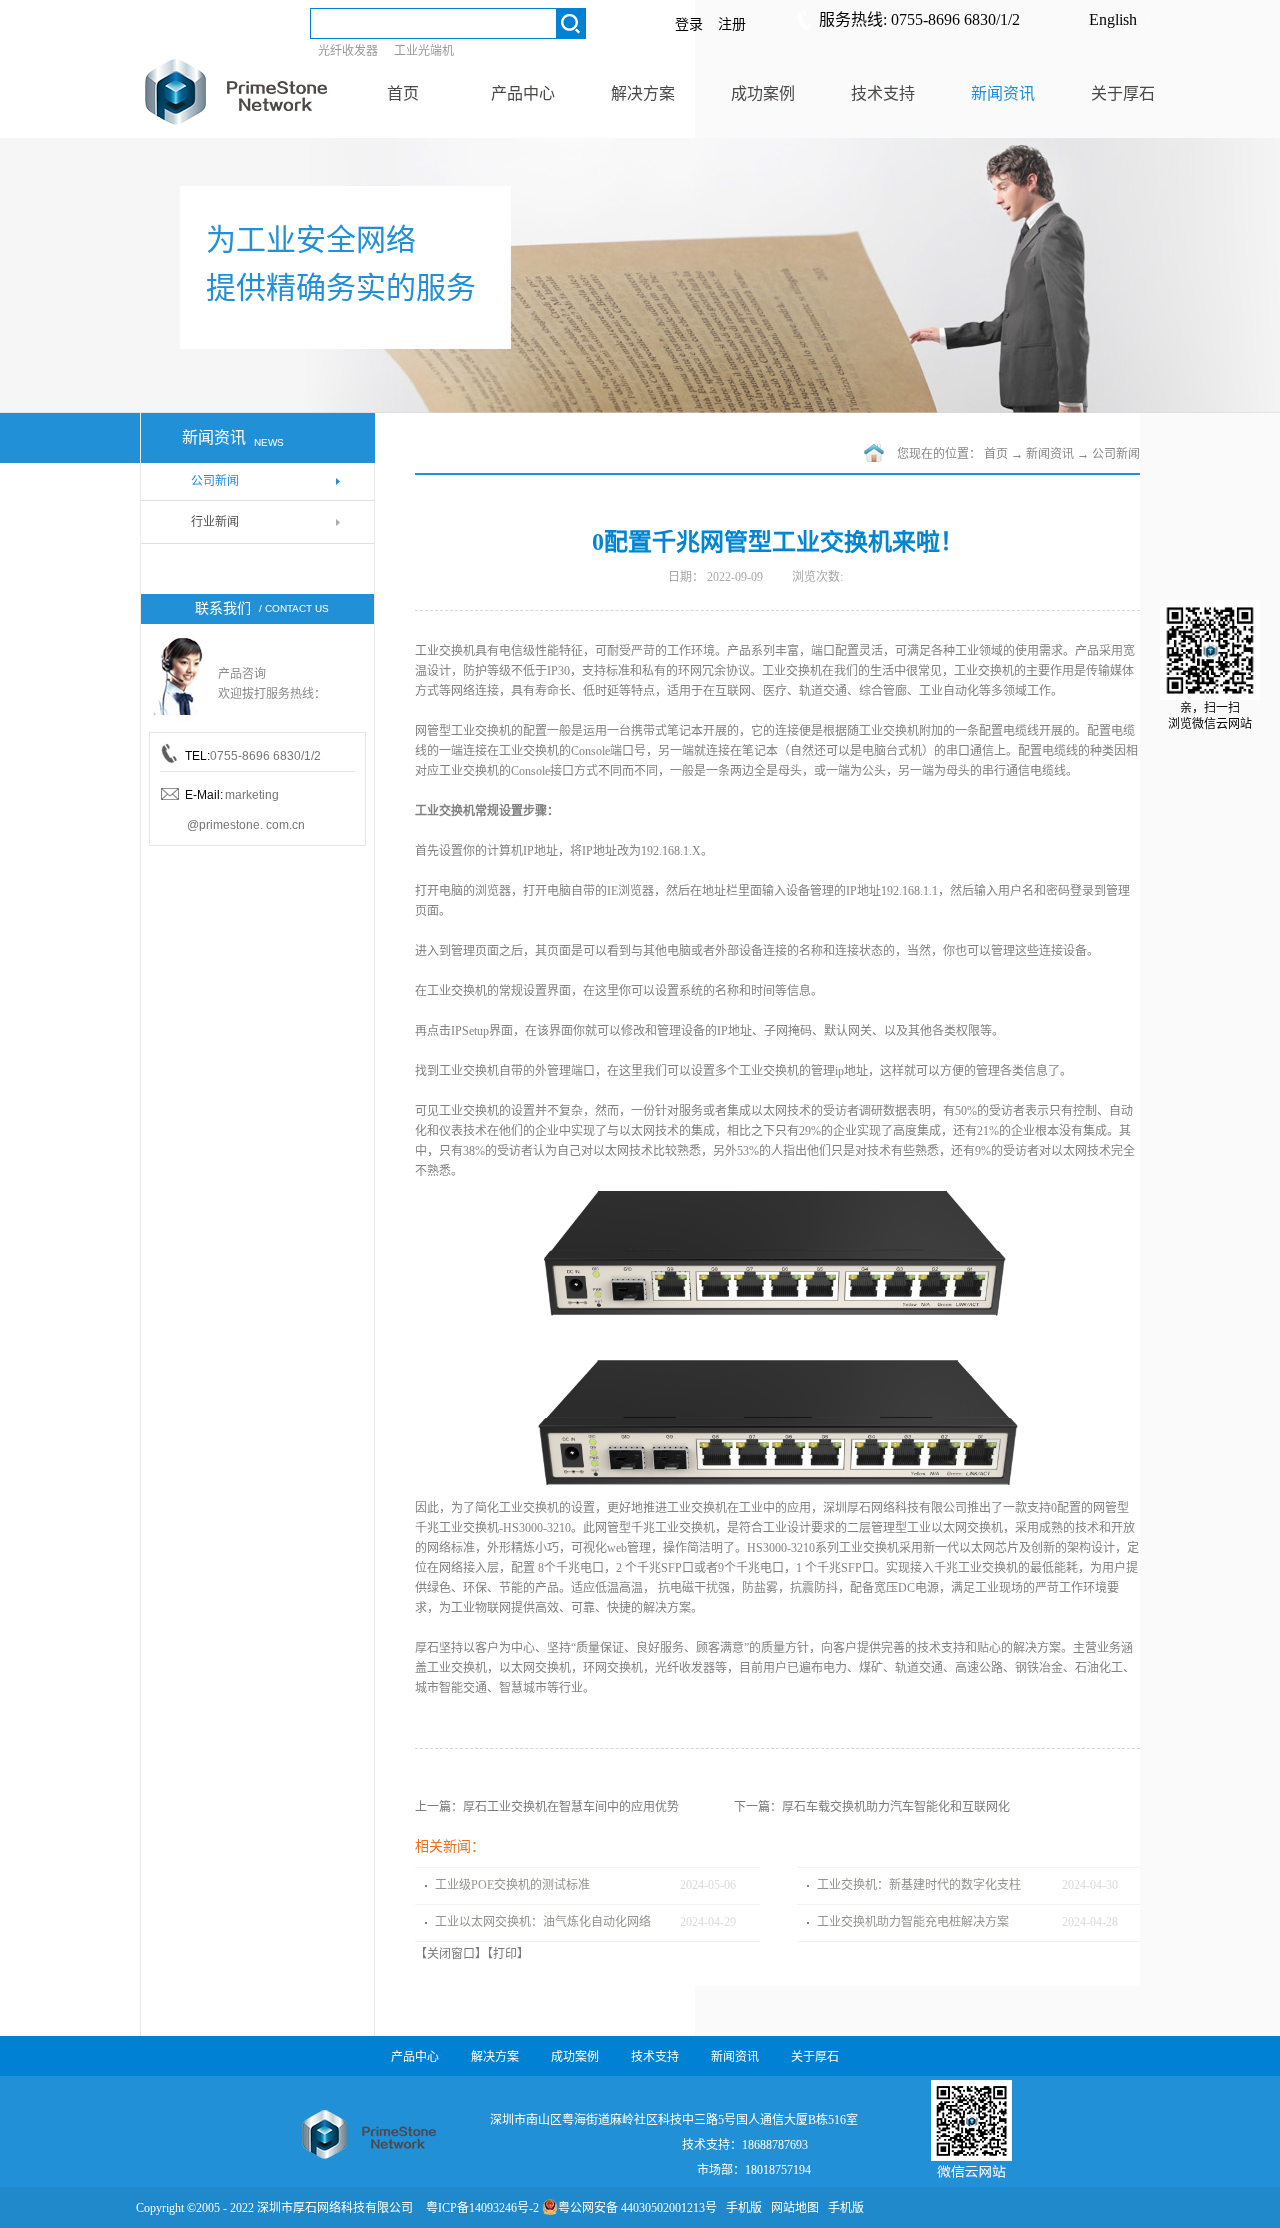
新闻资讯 (1050, 454)
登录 (689, 24)
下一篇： (872, 1807)
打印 (505, 1954)
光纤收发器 (348, 51)
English (1113, 19)
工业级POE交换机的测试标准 (512, 1885)
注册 (732, 24)
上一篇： (547, 1807)
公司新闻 (1116, 454)
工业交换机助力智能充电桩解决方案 (913, 1922)
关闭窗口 (451, 1954)
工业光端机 (424, 51)
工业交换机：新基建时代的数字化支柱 (919, 1885)
